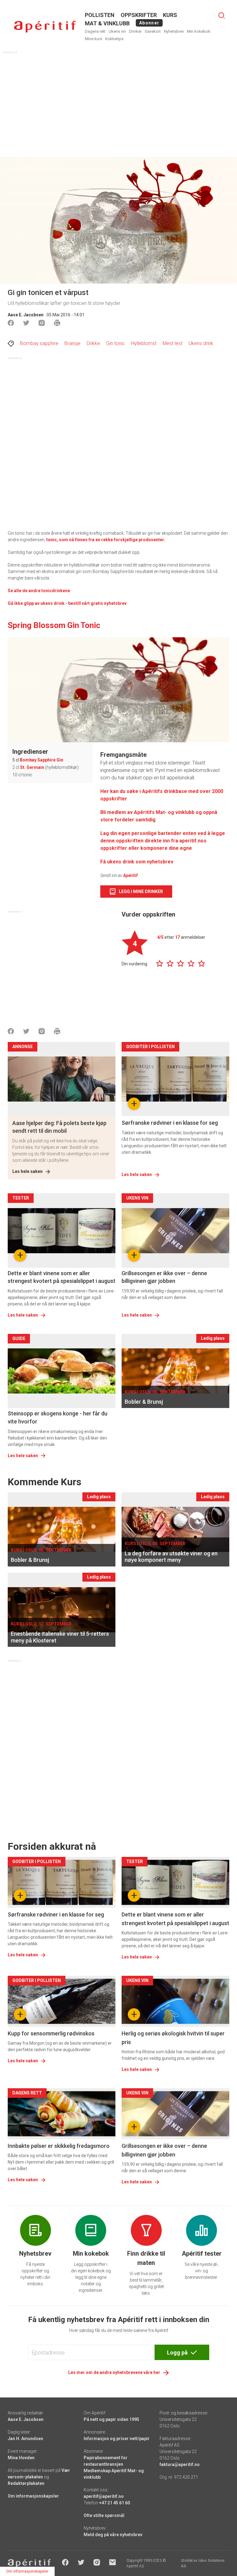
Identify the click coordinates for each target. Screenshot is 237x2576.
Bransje (73, 343)
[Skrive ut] (57, 323)
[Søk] (222, 15)
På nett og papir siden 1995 (111, 2419)
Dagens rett (95, 31)
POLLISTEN (100, 15)
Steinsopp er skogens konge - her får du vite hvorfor (58, 1417)
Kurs (170, 15)
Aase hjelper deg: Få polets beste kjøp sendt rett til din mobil (59, 1127)
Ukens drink (201, 343)
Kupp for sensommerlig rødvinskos (51, 2033)
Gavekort (153, 31)
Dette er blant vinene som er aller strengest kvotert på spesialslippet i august (62, 1277)
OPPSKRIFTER (139, 15)
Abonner (149, 23)
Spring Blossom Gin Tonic (54, 625)
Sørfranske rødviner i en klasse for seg (170, 1123)
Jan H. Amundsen (25, 2439)
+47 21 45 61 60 (114, 2503)
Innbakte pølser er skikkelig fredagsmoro (59, 2146)
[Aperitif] (45, 27)
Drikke (93, 343)
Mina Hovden (21, 2458)
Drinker (135, 31)
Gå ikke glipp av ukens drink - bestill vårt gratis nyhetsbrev (67, 603)
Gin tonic (116, 343)
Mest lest (173, 343)
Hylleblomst (144, 343)
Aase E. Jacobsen (26, 315)
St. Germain (32, 767)
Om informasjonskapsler (33, 2496)
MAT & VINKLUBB (107, 23)
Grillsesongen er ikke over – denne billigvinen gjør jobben (164, 1277)
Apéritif (130, 875)
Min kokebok (199, 31)
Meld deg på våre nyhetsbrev (113, 2535)
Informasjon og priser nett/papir (117, 2439)
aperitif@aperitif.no (104, 2496)
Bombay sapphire (39, 343)
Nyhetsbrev (174, 31)
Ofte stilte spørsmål (104, 2515)
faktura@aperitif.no (180, 2464)
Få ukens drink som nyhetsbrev (137, 862)
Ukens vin (117, 31)
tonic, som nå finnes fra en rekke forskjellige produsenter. (106, 540)
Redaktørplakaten (26, 2483)
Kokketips (114, 39)
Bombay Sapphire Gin (42, 760)
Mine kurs (94, 39)
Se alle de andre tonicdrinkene (39, 591)
